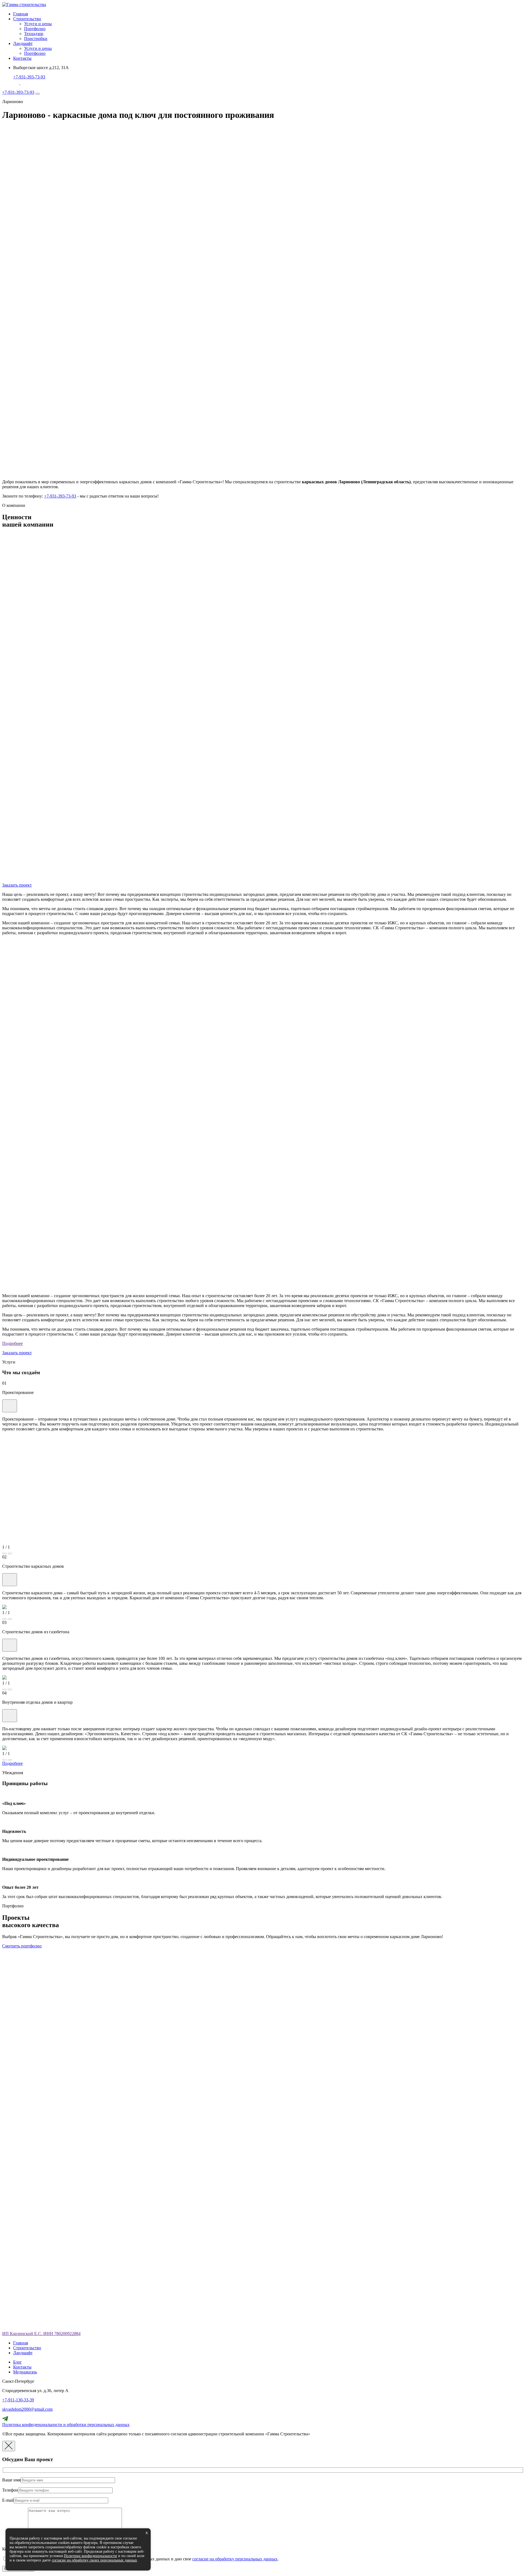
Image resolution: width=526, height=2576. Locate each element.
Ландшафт (23, 43)
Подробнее (12, 1343)
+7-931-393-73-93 (29, 77)
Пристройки (36, 39)
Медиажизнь (25, 2372)
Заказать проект (17, 885)
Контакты (22, 58)
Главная (21, 14)
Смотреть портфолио (22, 1946)
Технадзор (34, 34)
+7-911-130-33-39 (18, 2400)
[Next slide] (10, 1553)
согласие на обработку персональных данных (235, 2559)
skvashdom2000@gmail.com (27, 2409)
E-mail (8, 2500)
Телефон (10, 2490)
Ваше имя (11, 2480)
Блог (18, 2362)
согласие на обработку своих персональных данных (94, 2560)
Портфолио (35, 29)
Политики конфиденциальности (90, 2556)
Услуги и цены (38, 24)
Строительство (27, 19)
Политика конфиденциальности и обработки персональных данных (66, 2425)
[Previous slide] (4, 1553)
